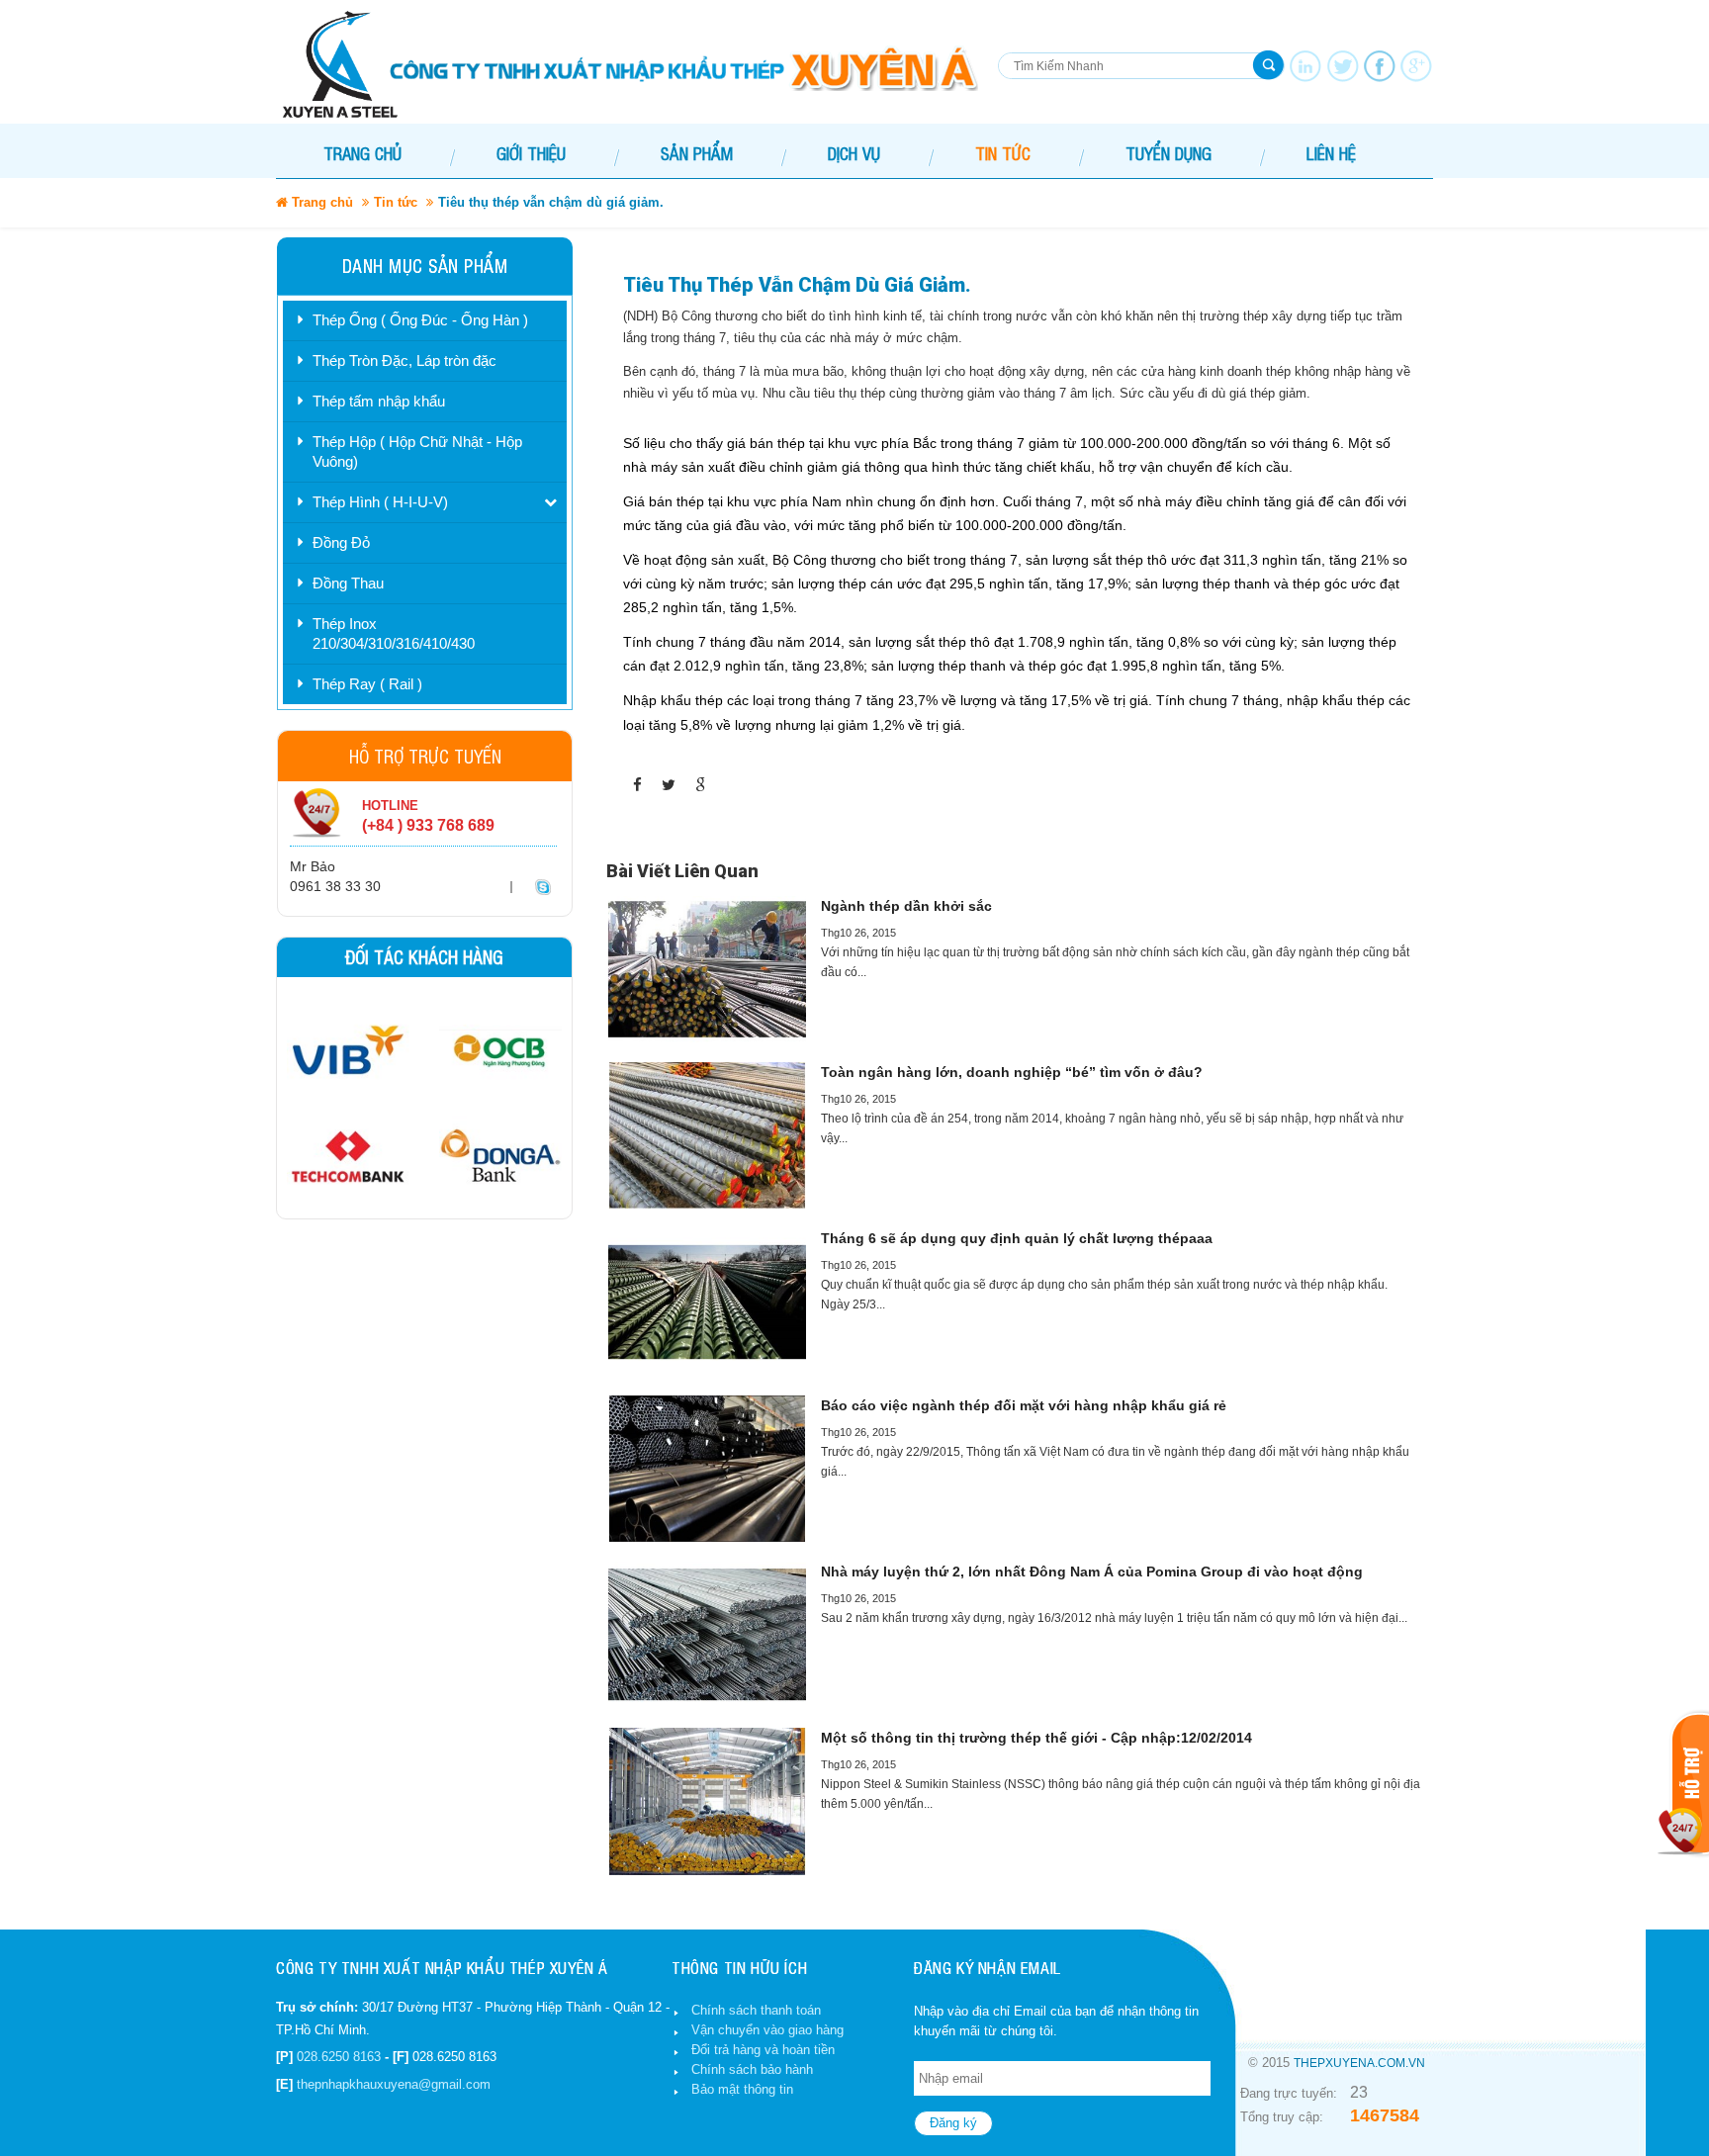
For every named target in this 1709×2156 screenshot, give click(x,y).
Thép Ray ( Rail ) (367, 684)
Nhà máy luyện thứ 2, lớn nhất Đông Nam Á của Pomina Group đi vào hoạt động (1092, 1572)
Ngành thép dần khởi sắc (906, 906)
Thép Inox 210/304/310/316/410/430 (394, 633)
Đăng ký (953, 2123)
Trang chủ (362, 153)
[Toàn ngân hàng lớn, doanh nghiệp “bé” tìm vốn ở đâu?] (707, 1135)
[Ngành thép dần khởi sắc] (707, 969)
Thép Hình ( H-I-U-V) (380, 502)
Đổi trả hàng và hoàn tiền (763, 2050)
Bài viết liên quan (682, 871)
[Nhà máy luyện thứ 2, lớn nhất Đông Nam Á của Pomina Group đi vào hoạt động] (707, 1635)
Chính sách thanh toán (756, 2010)
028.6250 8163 (339, 2057)
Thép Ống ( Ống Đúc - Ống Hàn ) (420, 320)
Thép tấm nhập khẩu (379, 401)
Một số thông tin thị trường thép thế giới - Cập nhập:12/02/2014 (1036, 1738)
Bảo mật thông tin (742, 2089)
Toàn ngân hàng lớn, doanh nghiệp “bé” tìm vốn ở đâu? (1012, 1072)
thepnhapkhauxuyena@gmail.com (394, 2084)
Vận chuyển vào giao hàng (767, 2030)
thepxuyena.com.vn (1359, 2063)
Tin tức (396, 202)
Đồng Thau (348, 583)
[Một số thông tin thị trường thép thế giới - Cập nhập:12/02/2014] (707, 1801)
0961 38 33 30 (335, 886)
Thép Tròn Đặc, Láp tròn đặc (405, 360)
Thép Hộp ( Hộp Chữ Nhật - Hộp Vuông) (417, 451)
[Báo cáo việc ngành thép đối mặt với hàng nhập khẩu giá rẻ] (707, 1469)
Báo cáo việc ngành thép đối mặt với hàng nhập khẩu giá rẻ (1024, 1405)
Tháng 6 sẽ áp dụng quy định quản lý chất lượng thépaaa (1017, 1238)
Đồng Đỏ (341, 542)
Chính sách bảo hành (752, 2069)
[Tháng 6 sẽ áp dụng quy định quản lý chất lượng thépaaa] (707, 1302)
